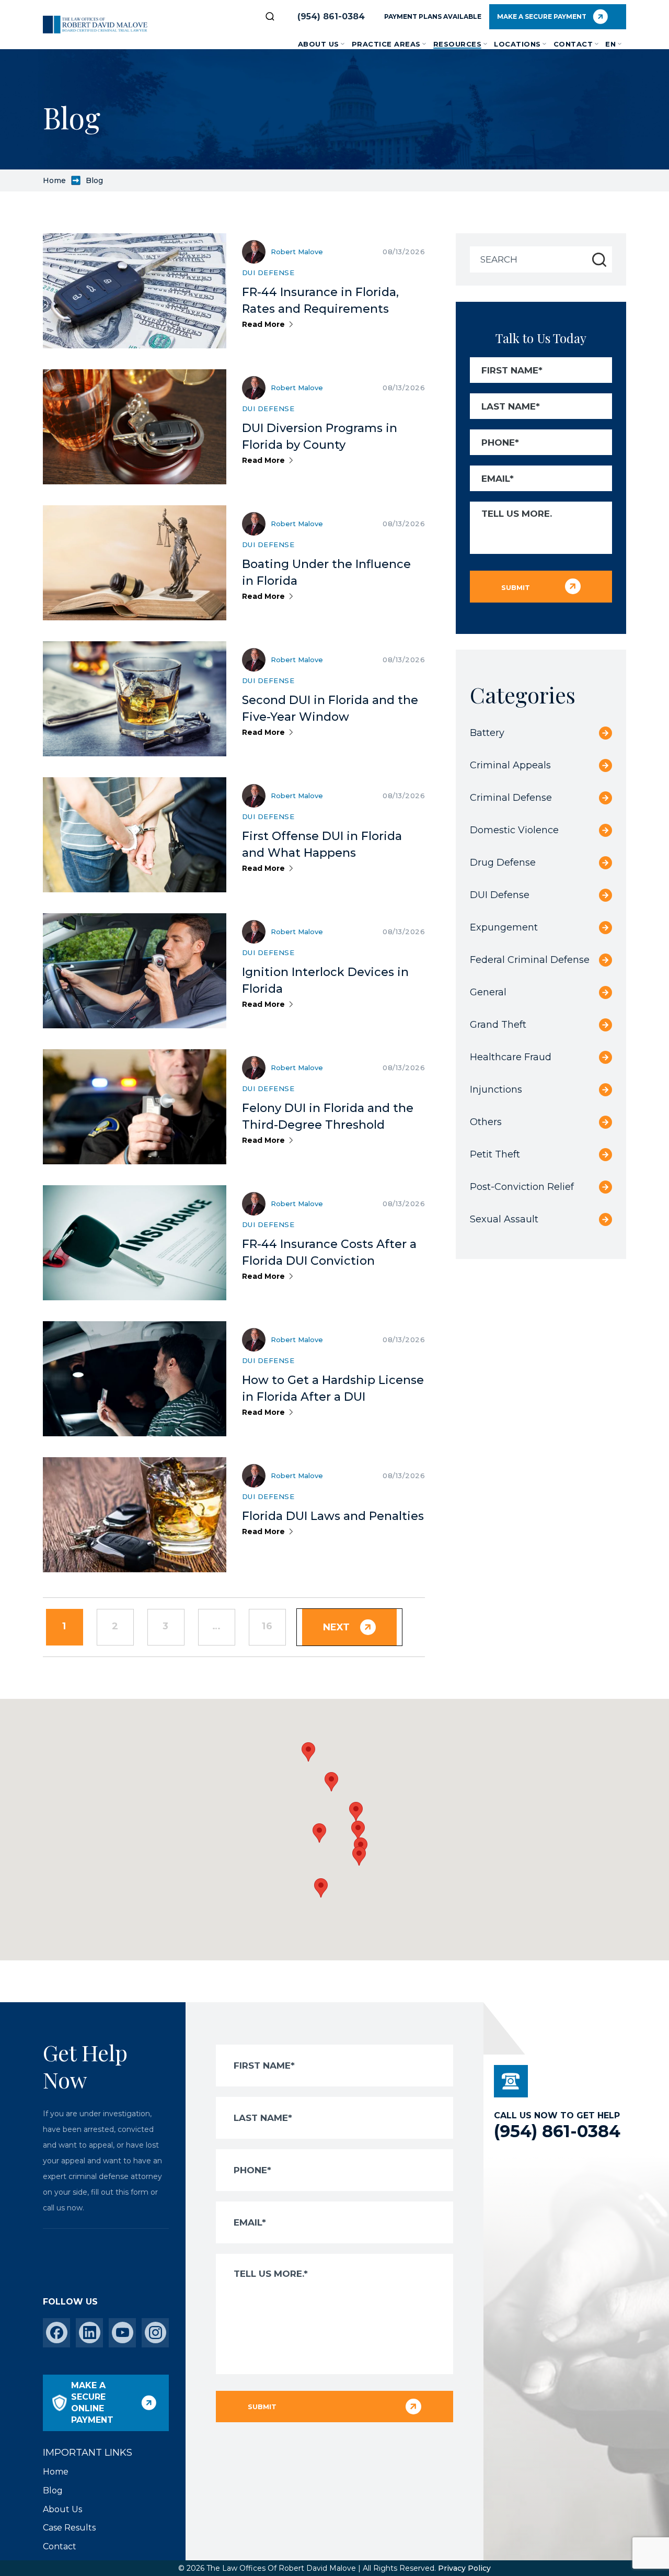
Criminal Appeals (510, 765)
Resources (458, 44)
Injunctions (496, 1090)
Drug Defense (503, 863)
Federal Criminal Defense (530, 960)
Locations (517, 44)
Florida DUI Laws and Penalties (333, 1516)
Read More (263, 324)
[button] (359, 1856)
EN (610, 44)
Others (486, 1122)
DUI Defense (268, 273)
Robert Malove (297, 252)
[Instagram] (155, 2333)
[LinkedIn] (90, 2333)
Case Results (69, 2528)
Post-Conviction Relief (522, 1187)
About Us (319, 44)
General (488, 992)
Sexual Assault (504, 1219)
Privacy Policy (464, 2568)
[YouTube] (123, 2333)
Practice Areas (386, 44)
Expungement (504, 927)
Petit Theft (495, 1154)
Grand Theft (498, 1025)
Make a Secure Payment (542, 16)
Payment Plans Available (433, 16)
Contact (573, 44)
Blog (53, 2490)
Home (54, 180)
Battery (487, 733)
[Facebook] (57, 2333)
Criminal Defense (511, 798)
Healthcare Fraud (511, 1057)
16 (267, 1626)
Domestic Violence (514, 830)
